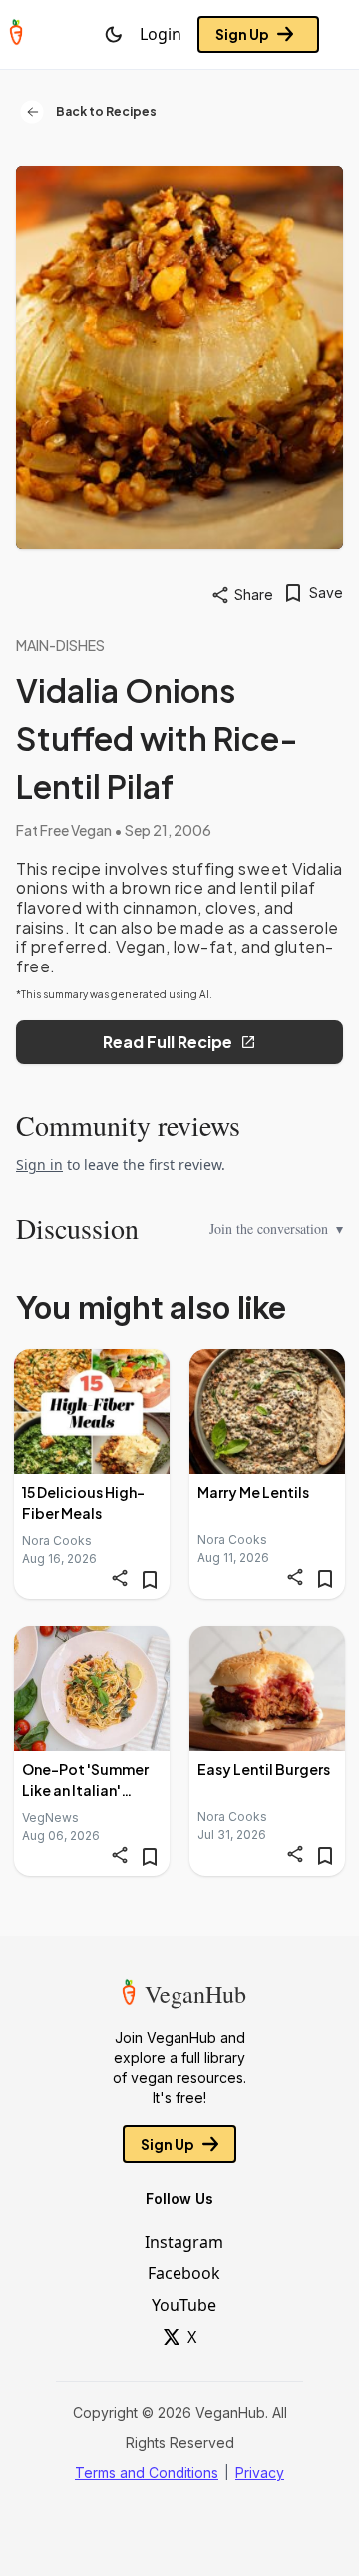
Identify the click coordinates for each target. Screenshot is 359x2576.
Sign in (39, 1165)
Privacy (260, 2473)
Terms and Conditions (147, 2473)
